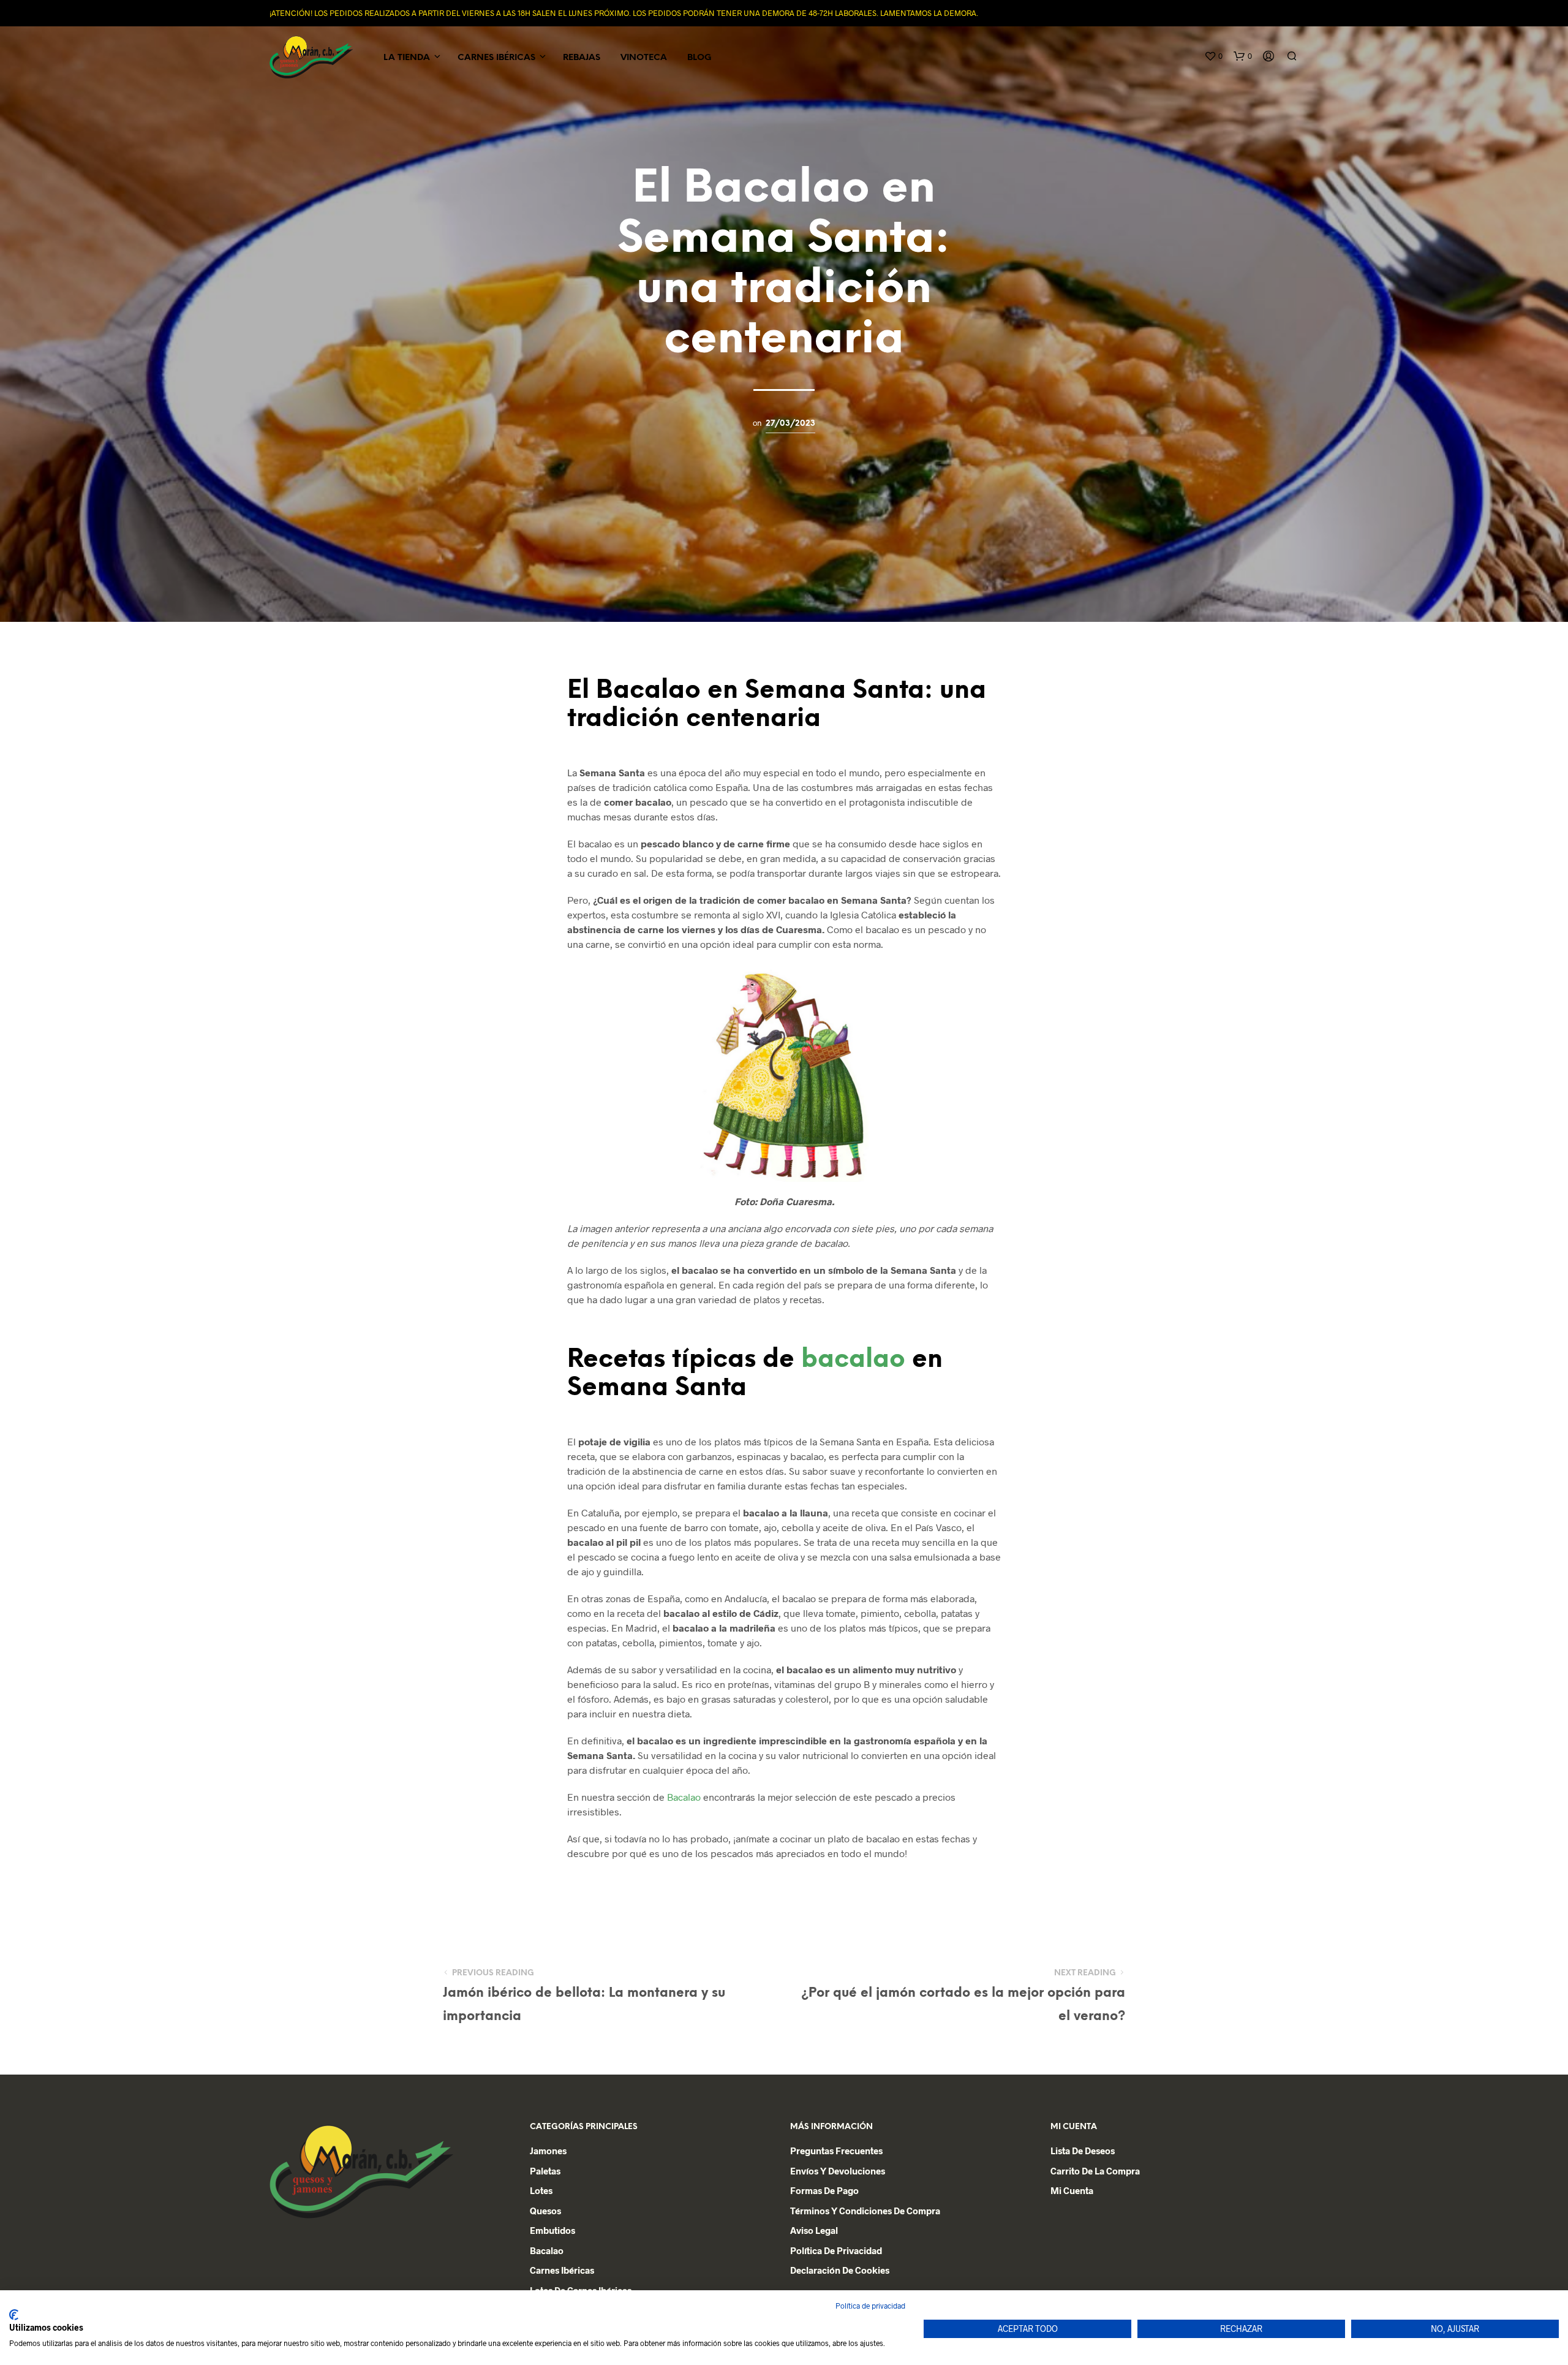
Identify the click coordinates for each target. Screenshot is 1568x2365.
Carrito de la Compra (1095, 2171)
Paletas (545, 2171)
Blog (699, 58)
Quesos (545, 2211)
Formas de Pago (824, 2190)
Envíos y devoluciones (838, 2171)
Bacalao (684, 1797)
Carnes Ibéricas (496, 58)
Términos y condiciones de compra (865, 2211)
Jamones (548, 2151)
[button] (1213, 56)
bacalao (853, 1360)
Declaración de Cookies (840, 2270)
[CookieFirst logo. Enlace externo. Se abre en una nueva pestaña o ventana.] (14, 2315)
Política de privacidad (836, 2250)
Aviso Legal (814, 2230)
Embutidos (552, 2230)
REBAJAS (582, 58)
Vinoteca (644, 58)
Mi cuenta (1072, 2190)
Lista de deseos (1083, 2151)
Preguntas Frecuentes (836, 2151)
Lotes (541, 2190)
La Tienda (407, 58)
